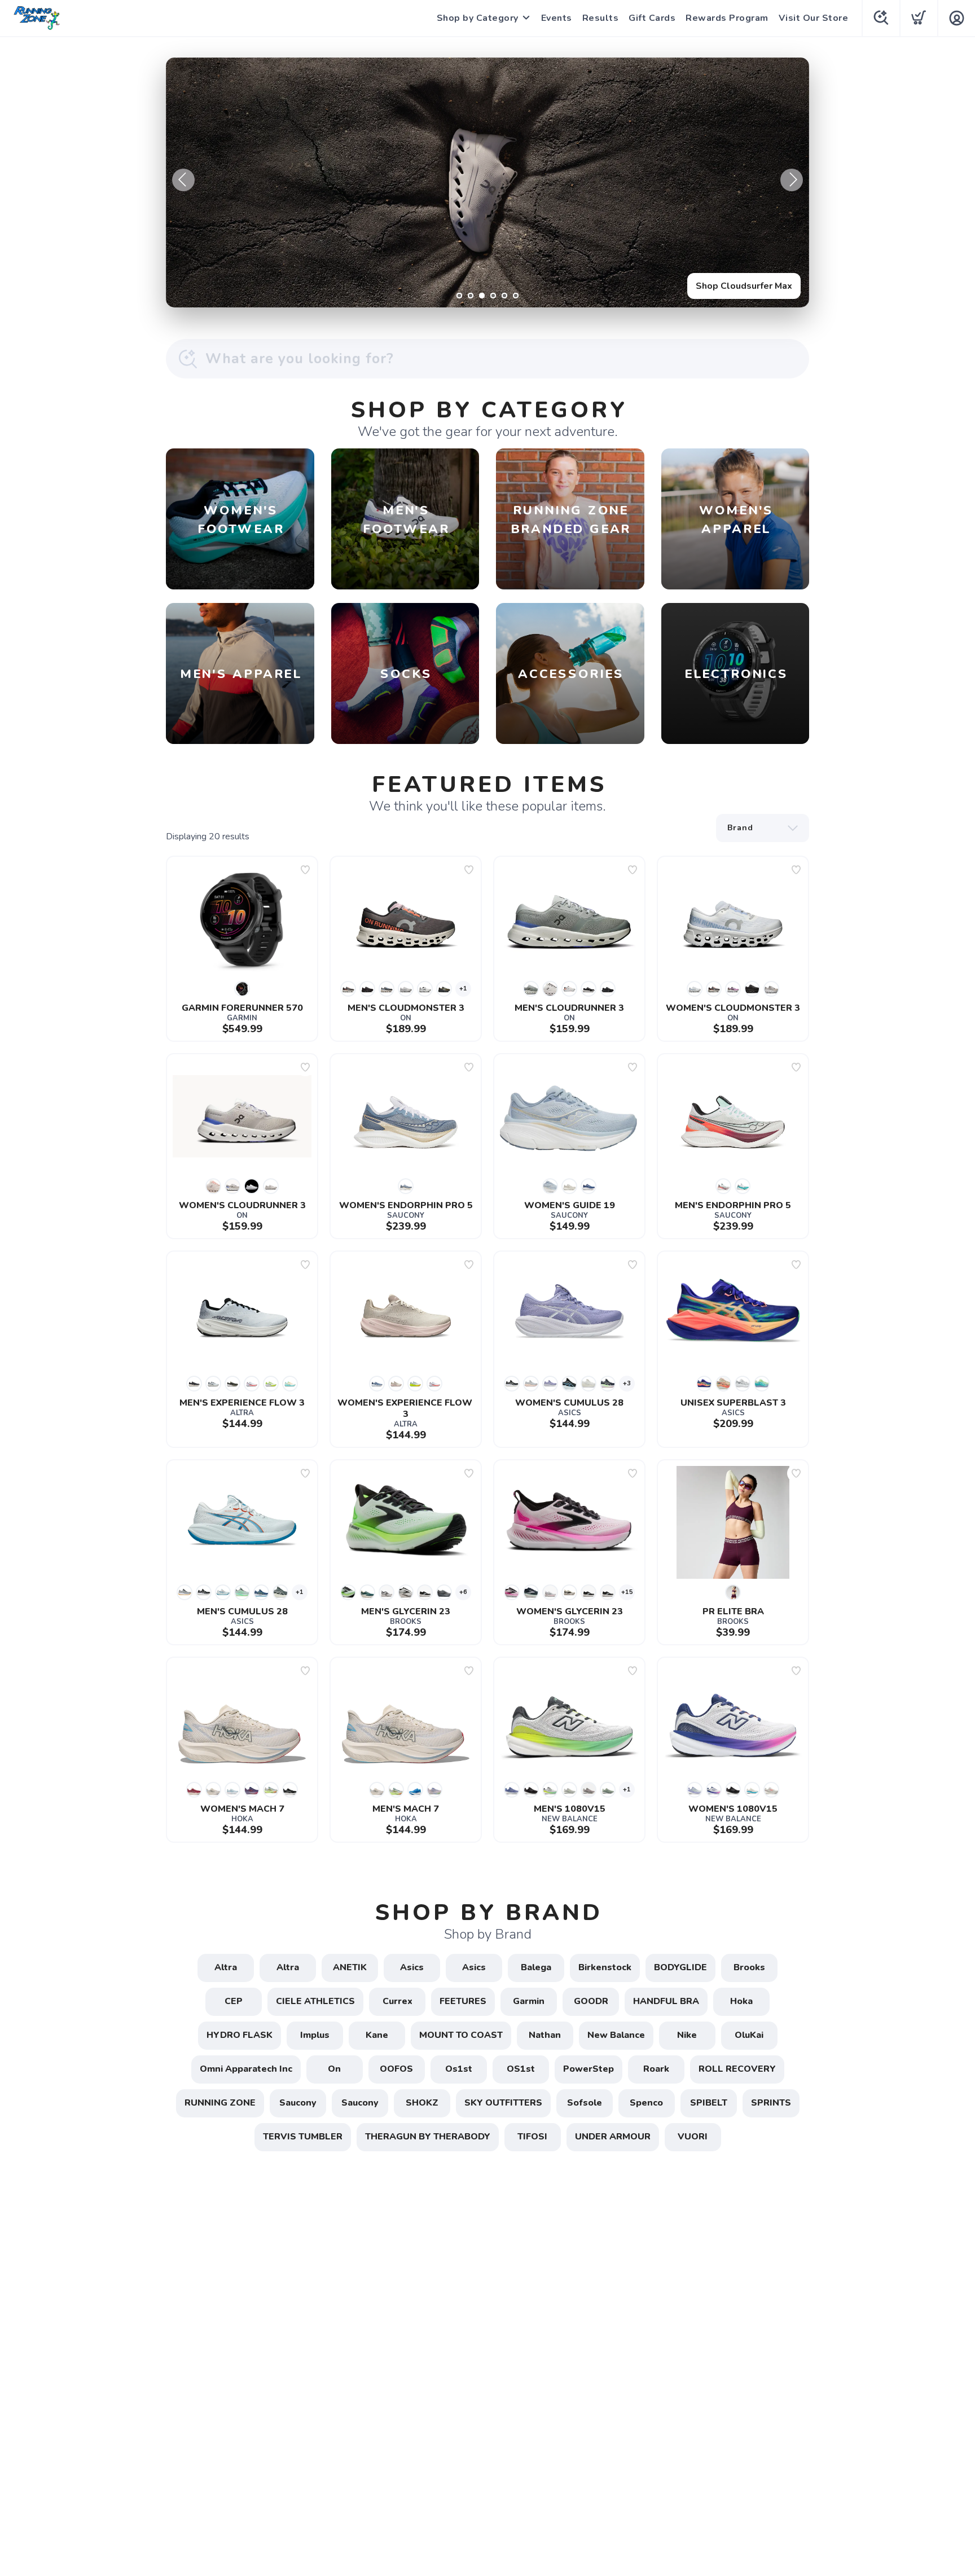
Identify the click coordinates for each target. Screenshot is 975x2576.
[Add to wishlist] (305, 870)
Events (557, 18)
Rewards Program (727, 18)
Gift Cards (652, 18)
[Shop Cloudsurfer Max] (488, 182)
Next (792, 180)
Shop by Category (478, 18)
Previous (183, 180)
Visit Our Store (814, 18)
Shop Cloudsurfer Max (744, 286)
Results (601, 18)
